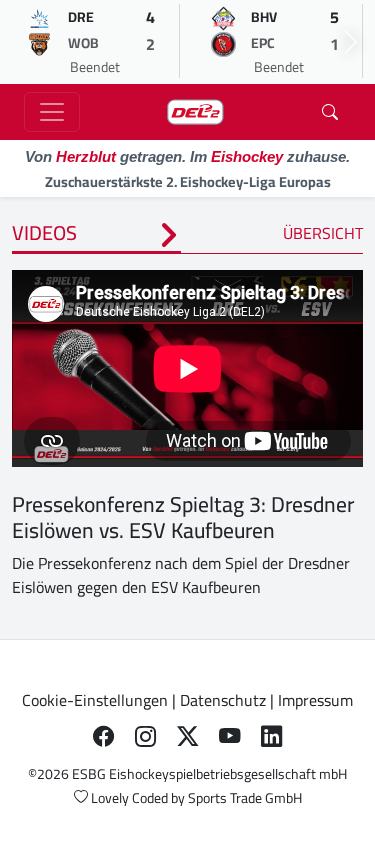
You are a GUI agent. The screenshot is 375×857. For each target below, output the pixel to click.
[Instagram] (146, 736)
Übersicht (323, 233)
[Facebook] (104, 736)
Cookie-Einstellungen (95, 700)
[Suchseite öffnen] (330, 112)
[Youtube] (230, 736)
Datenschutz (223, 700)
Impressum (315, 700)
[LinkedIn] (272, 736)
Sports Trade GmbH (245, 798)
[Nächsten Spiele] (351, 42)
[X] (188, 736)
